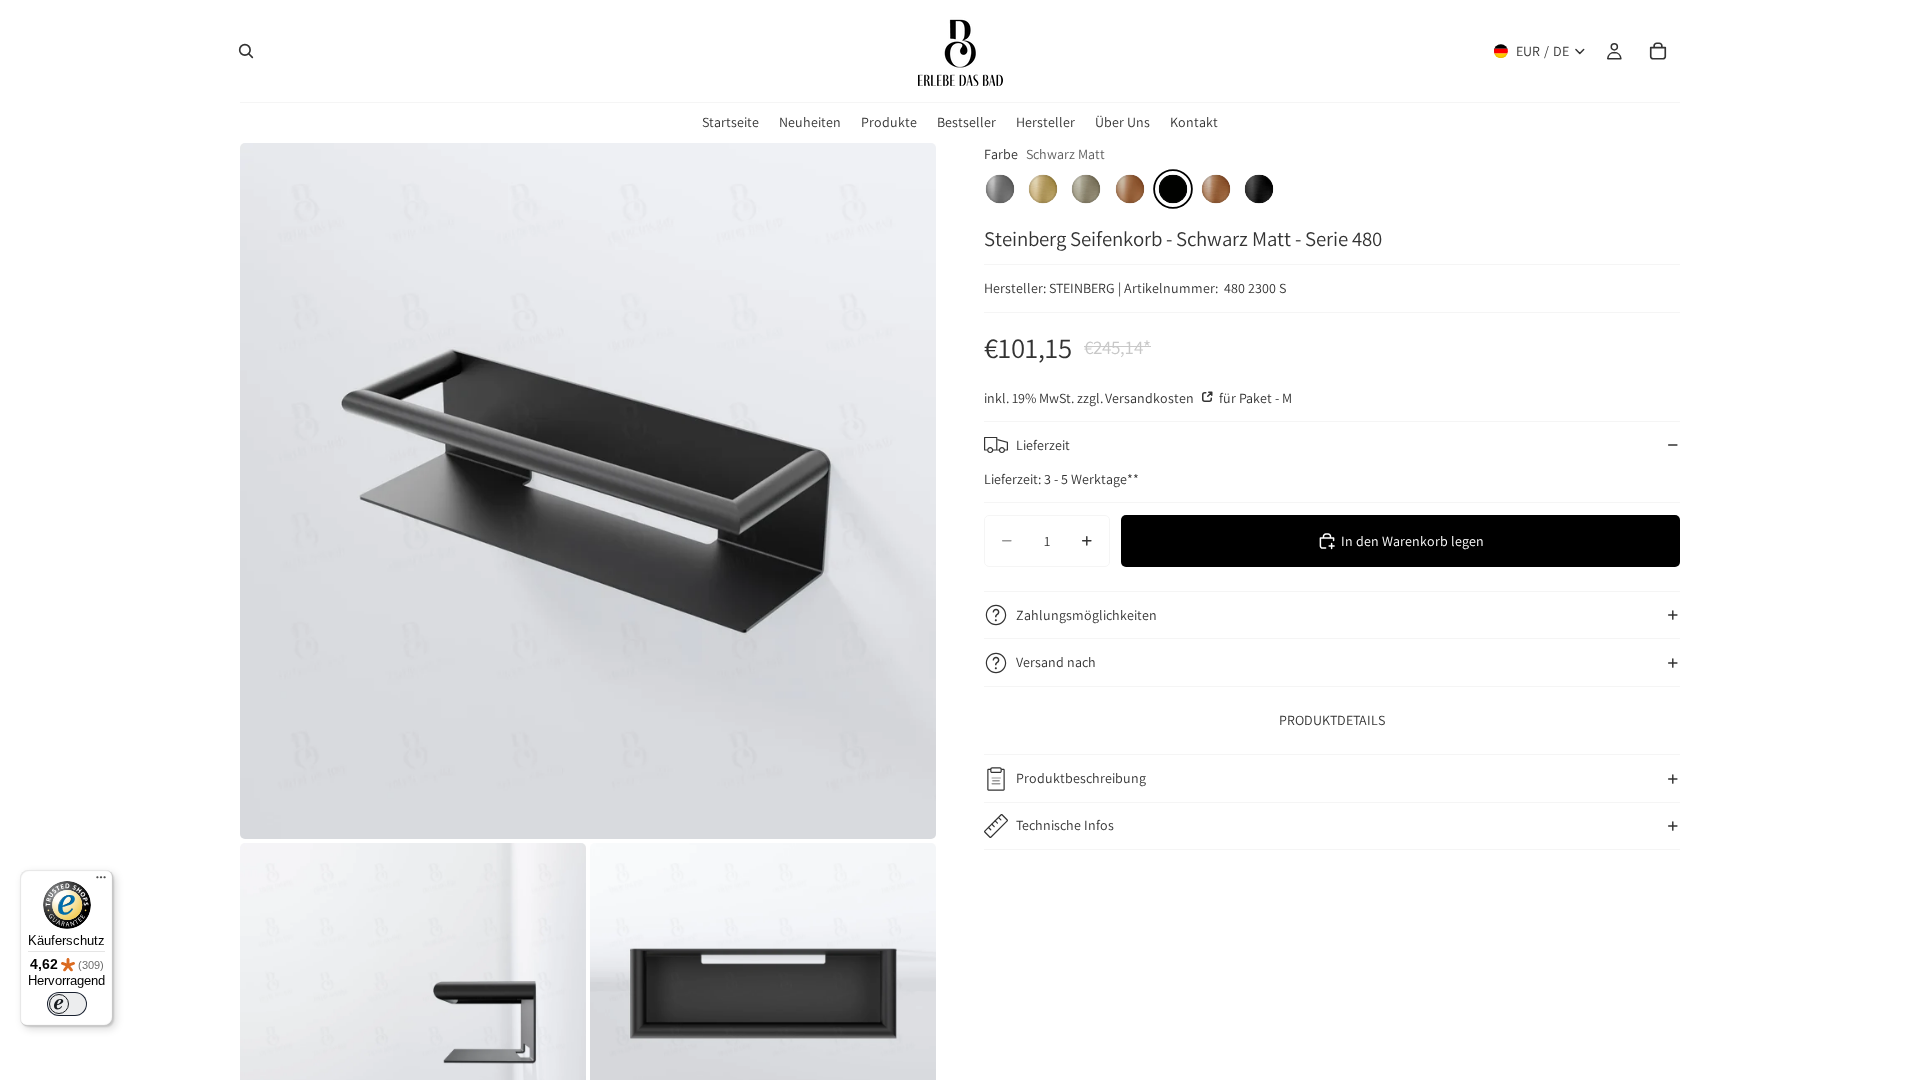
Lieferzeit (1043, 445)
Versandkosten (1151, 398)
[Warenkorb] (1658, 51)
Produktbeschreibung (1081, 778)
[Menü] (101, 882)
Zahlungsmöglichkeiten (1086, 615)
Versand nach (1056, 662)
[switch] (67, 1004)
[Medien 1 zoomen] (588, 491)
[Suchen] (246, 51)
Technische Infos (1065, 825)
